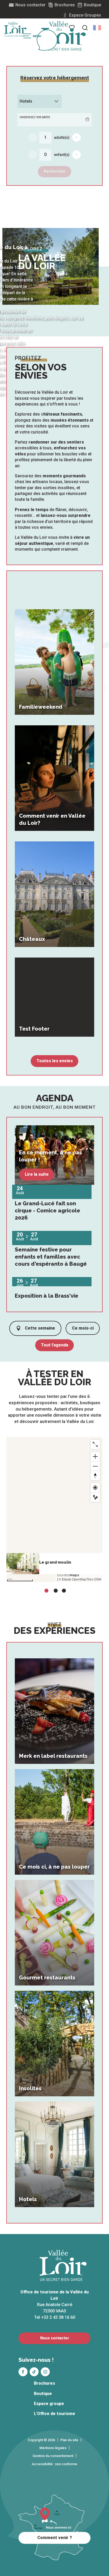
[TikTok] (34, 2372)
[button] (97, 28)
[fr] (97, 28)
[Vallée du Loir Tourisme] (63, 36)
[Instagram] (45, 2372)
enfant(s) (62, 155)
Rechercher (55, 171)
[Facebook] (23, 2372)
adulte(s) (62, 137)
